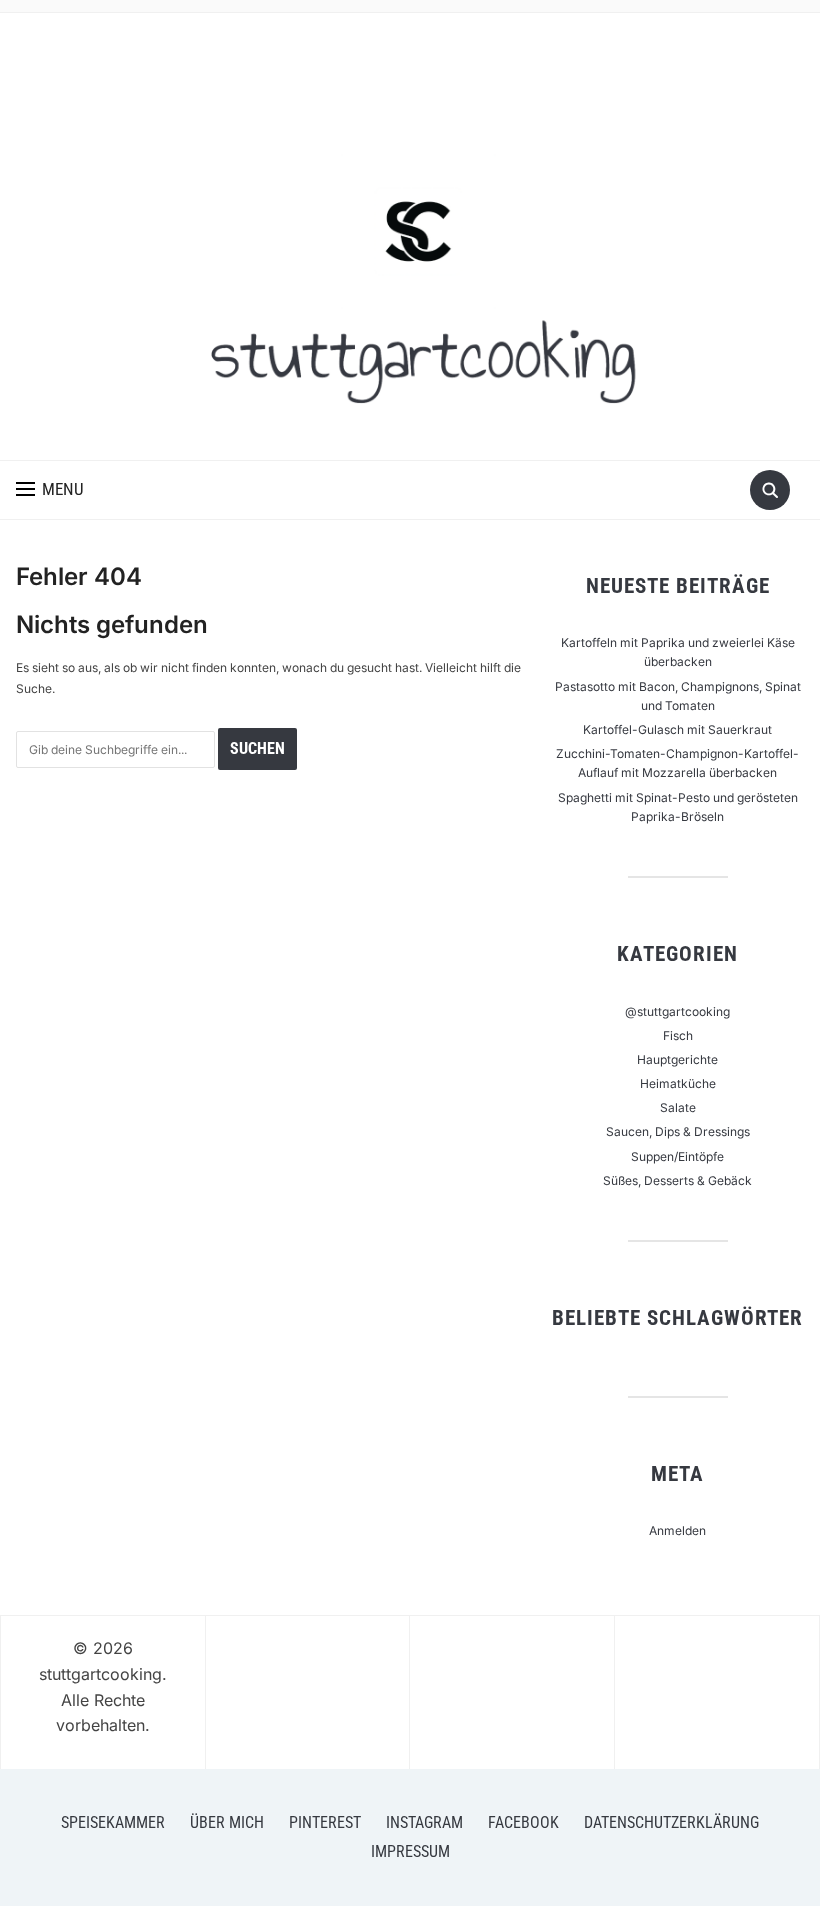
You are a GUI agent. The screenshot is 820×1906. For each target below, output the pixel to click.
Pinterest (325, 1822)
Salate (678, 1107)
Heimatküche (678, 1083)
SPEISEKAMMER (113, 1822)
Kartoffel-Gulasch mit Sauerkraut (677, 729)
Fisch (678, 1035)
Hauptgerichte (677, 1059)
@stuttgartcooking (677, 1011)
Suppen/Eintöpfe (677, 1156)
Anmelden (677, 1530)
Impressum (410, 1851)
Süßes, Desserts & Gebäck (677, 1180)
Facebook (523, 1822)
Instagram (424, 1822)
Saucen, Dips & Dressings (678, 1131)
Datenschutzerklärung (671, 1822)
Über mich (227, 1822)
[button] (50, 489)
